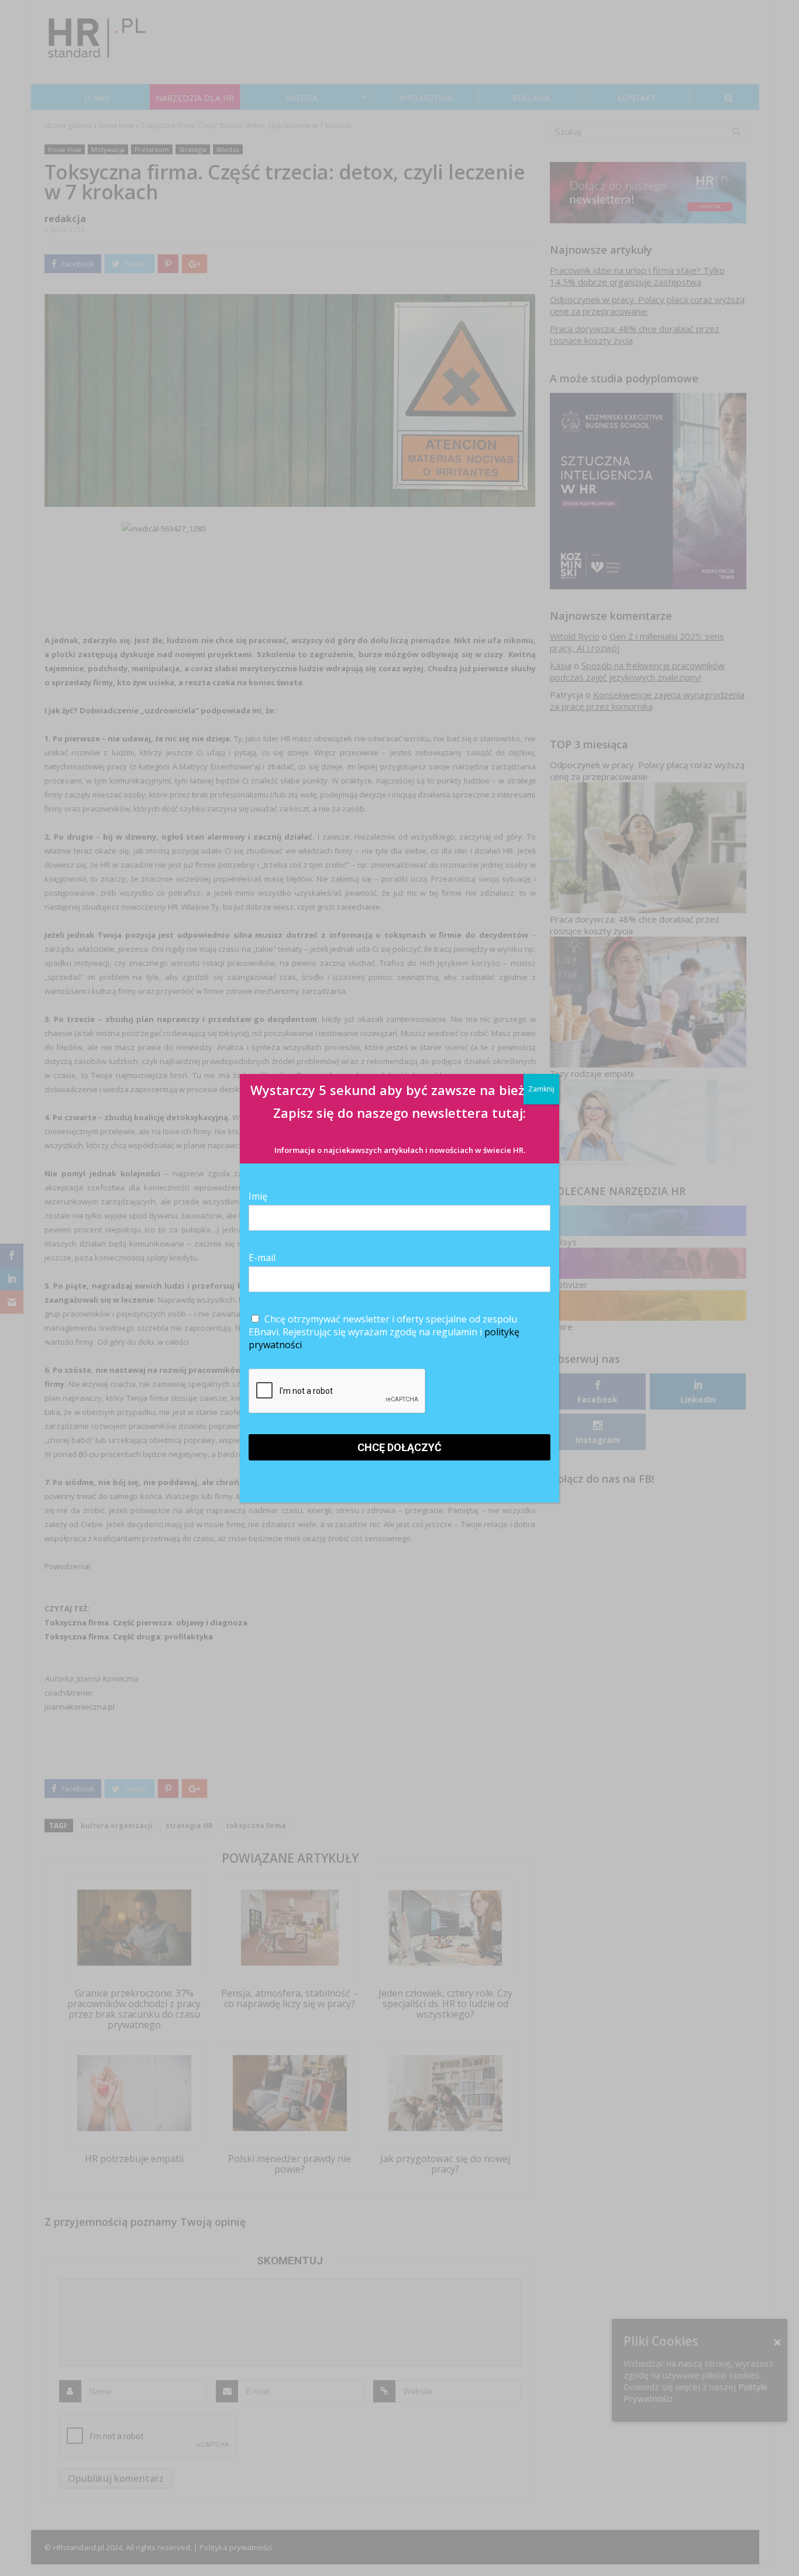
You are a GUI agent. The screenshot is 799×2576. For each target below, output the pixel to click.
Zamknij (541, 1089)
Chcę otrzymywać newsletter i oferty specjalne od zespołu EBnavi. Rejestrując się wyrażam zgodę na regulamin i (384, 1332)
